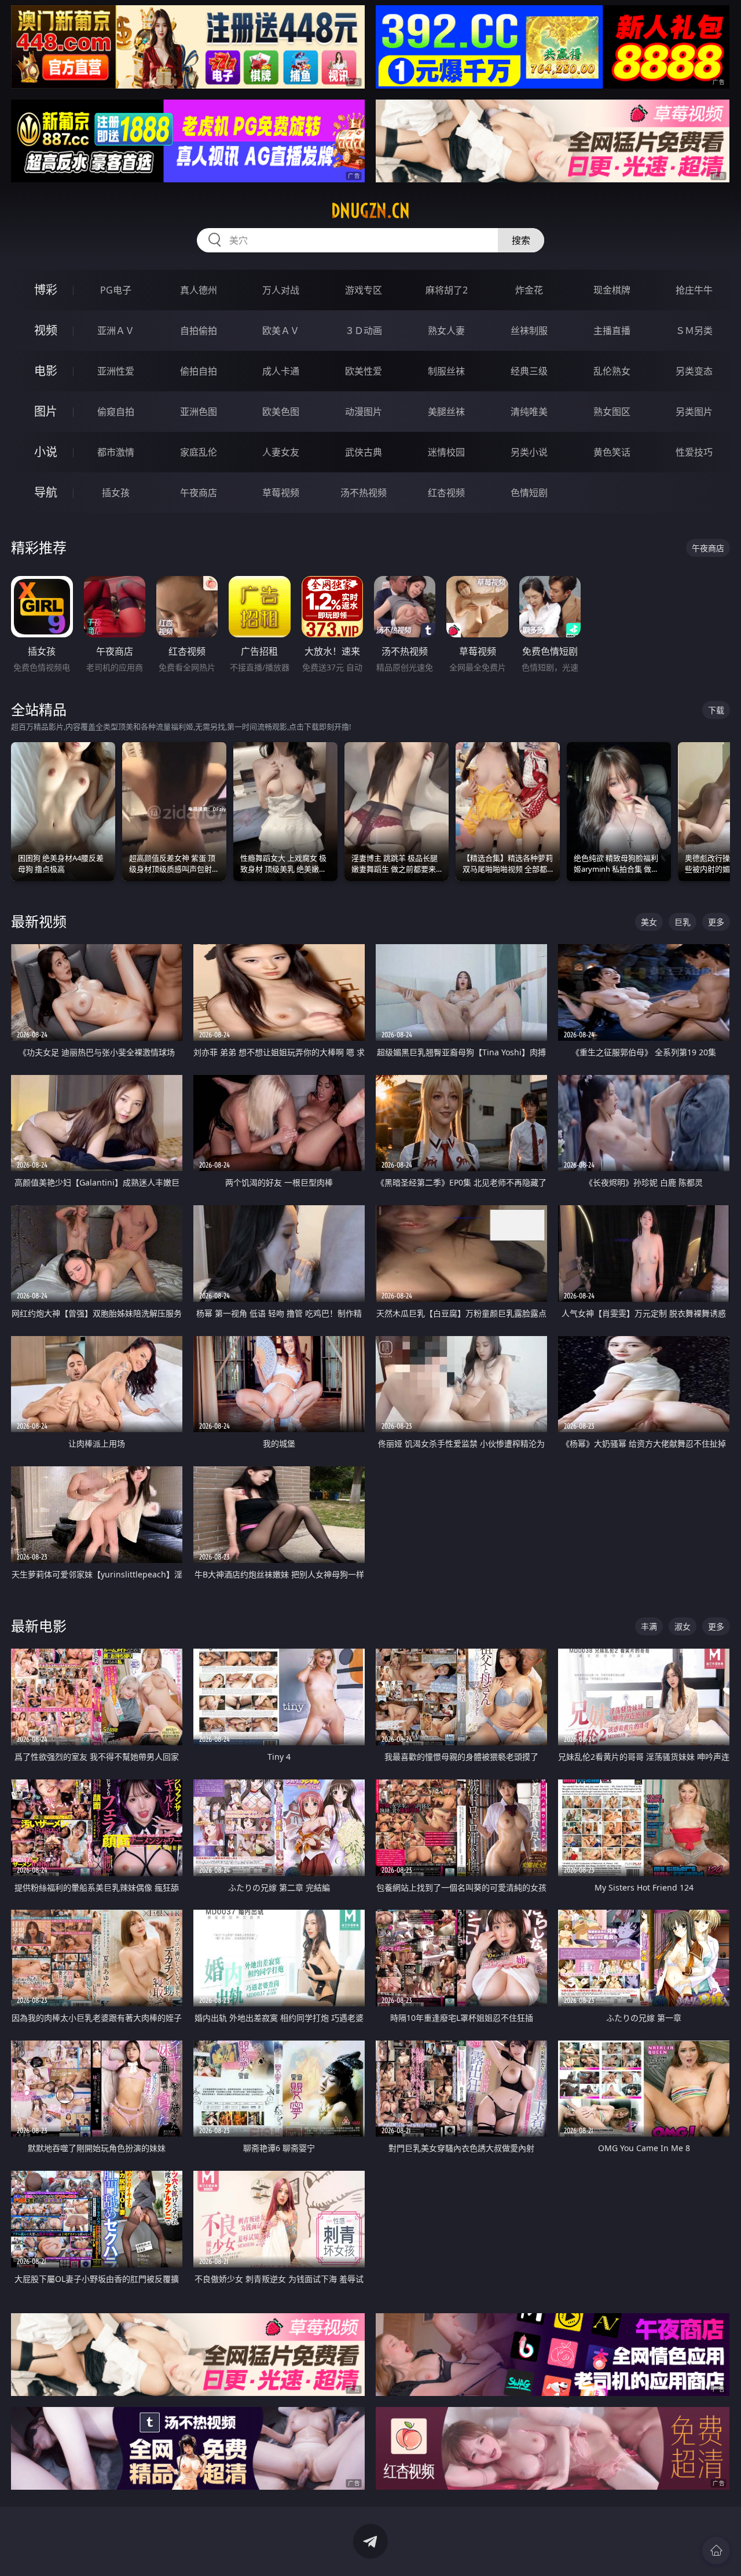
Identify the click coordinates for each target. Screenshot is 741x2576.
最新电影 (39, 1626)
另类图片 (694, 412)
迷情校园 (446, 452)
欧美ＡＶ (281, 331)
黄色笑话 (612, 452)
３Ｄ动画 (364, 331)
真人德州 (199, 290)
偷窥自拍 (116, 412)
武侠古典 (364, 452)
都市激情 (116, 452)
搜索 (521, 240)
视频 (46, 330)
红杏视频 (446, 493)
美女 (649, 922)
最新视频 (39, 921)
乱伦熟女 (612, 371)
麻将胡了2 (447, 290)
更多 (716, 922)
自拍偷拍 (199, 331)
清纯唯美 (529, 412)
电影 (46, 371)
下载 (716, 710)
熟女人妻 (446, 331)
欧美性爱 (364, 371)
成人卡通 (281, 371)
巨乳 (683, 922)
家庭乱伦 (199, 452)
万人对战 (281, 290)
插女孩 (116, 493)
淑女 (683, 1626)
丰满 (649, 1626)
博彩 (46, 290)
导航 (46, 492)
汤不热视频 (364, 493)
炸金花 (529, 290)
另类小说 (529, 452)
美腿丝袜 (446, 412)
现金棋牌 (612, 290)
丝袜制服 (529, 331)
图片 (46, 411)
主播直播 (612, 331)
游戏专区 (364, 290)
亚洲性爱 (116, 371)
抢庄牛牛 (694, 290)
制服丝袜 (446, 371)
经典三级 (529, 371)
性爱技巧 (694, 452)
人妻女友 (281, 452)
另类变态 (694, 371)
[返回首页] (716, 2551)
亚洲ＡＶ (116, 331)
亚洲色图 (199, 412)
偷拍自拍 (199, 371)
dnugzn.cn (370, 211)
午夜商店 (199, 493)
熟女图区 (612, 412)
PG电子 (116, 290)
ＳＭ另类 (694, 331)
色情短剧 (529, 493)
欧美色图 (281, 412)
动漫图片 (364, 412)
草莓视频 (281, 493)
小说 (46, 452)
